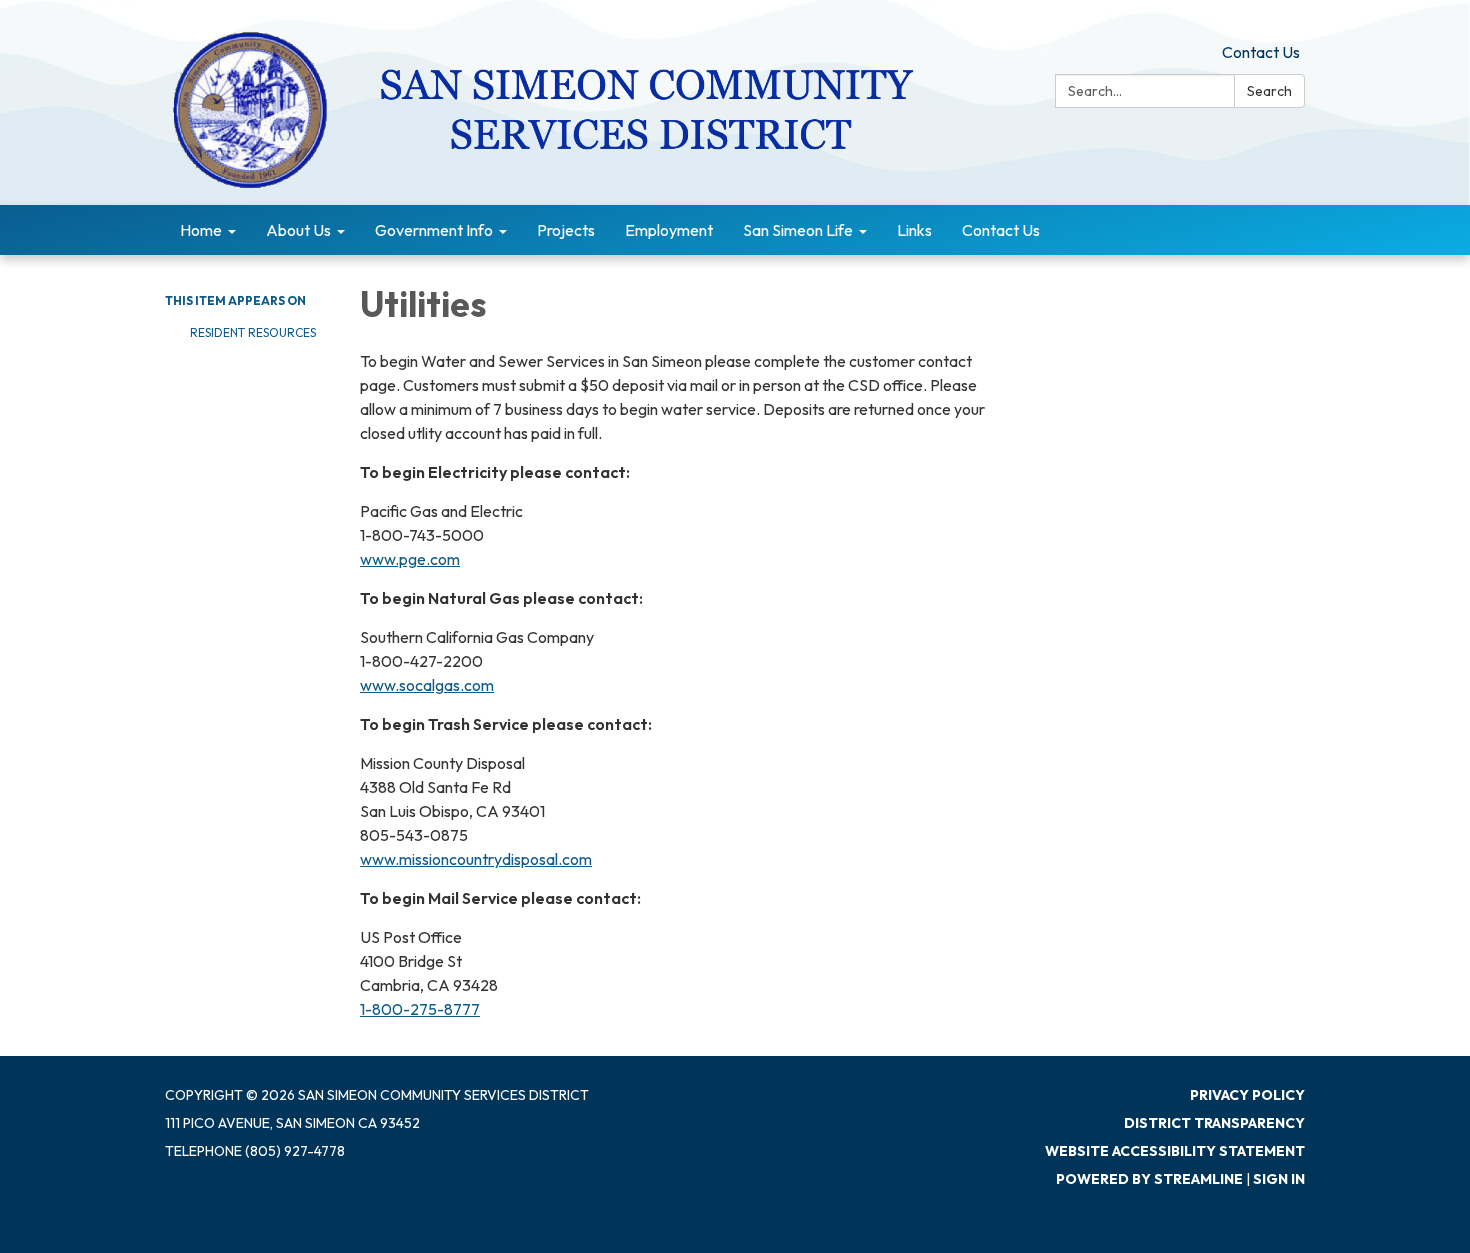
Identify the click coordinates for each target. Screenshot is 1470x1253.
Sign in (1279, 1179)
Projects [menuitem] (566, 230)
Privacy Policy (1247, 1095)
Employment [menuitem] (669, 230)
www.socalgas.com (427, 685)
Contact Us (1261, 52)
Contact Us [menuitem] (1001, 230)
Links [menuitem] (914, 230)
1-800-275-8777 (420, 1009)
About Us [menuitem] (298, 230)
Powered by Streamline (1149, 1179)
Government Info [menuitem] (434, 230)
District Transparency (1214, 1123)
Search (1269, 91)
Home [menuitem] (201, 230)
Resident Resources (254, 332)
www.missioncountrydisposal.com (476, 859)
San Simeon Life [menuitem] (798, 230)
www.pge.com (410, 559)
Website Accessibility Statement (1175, 1151)
